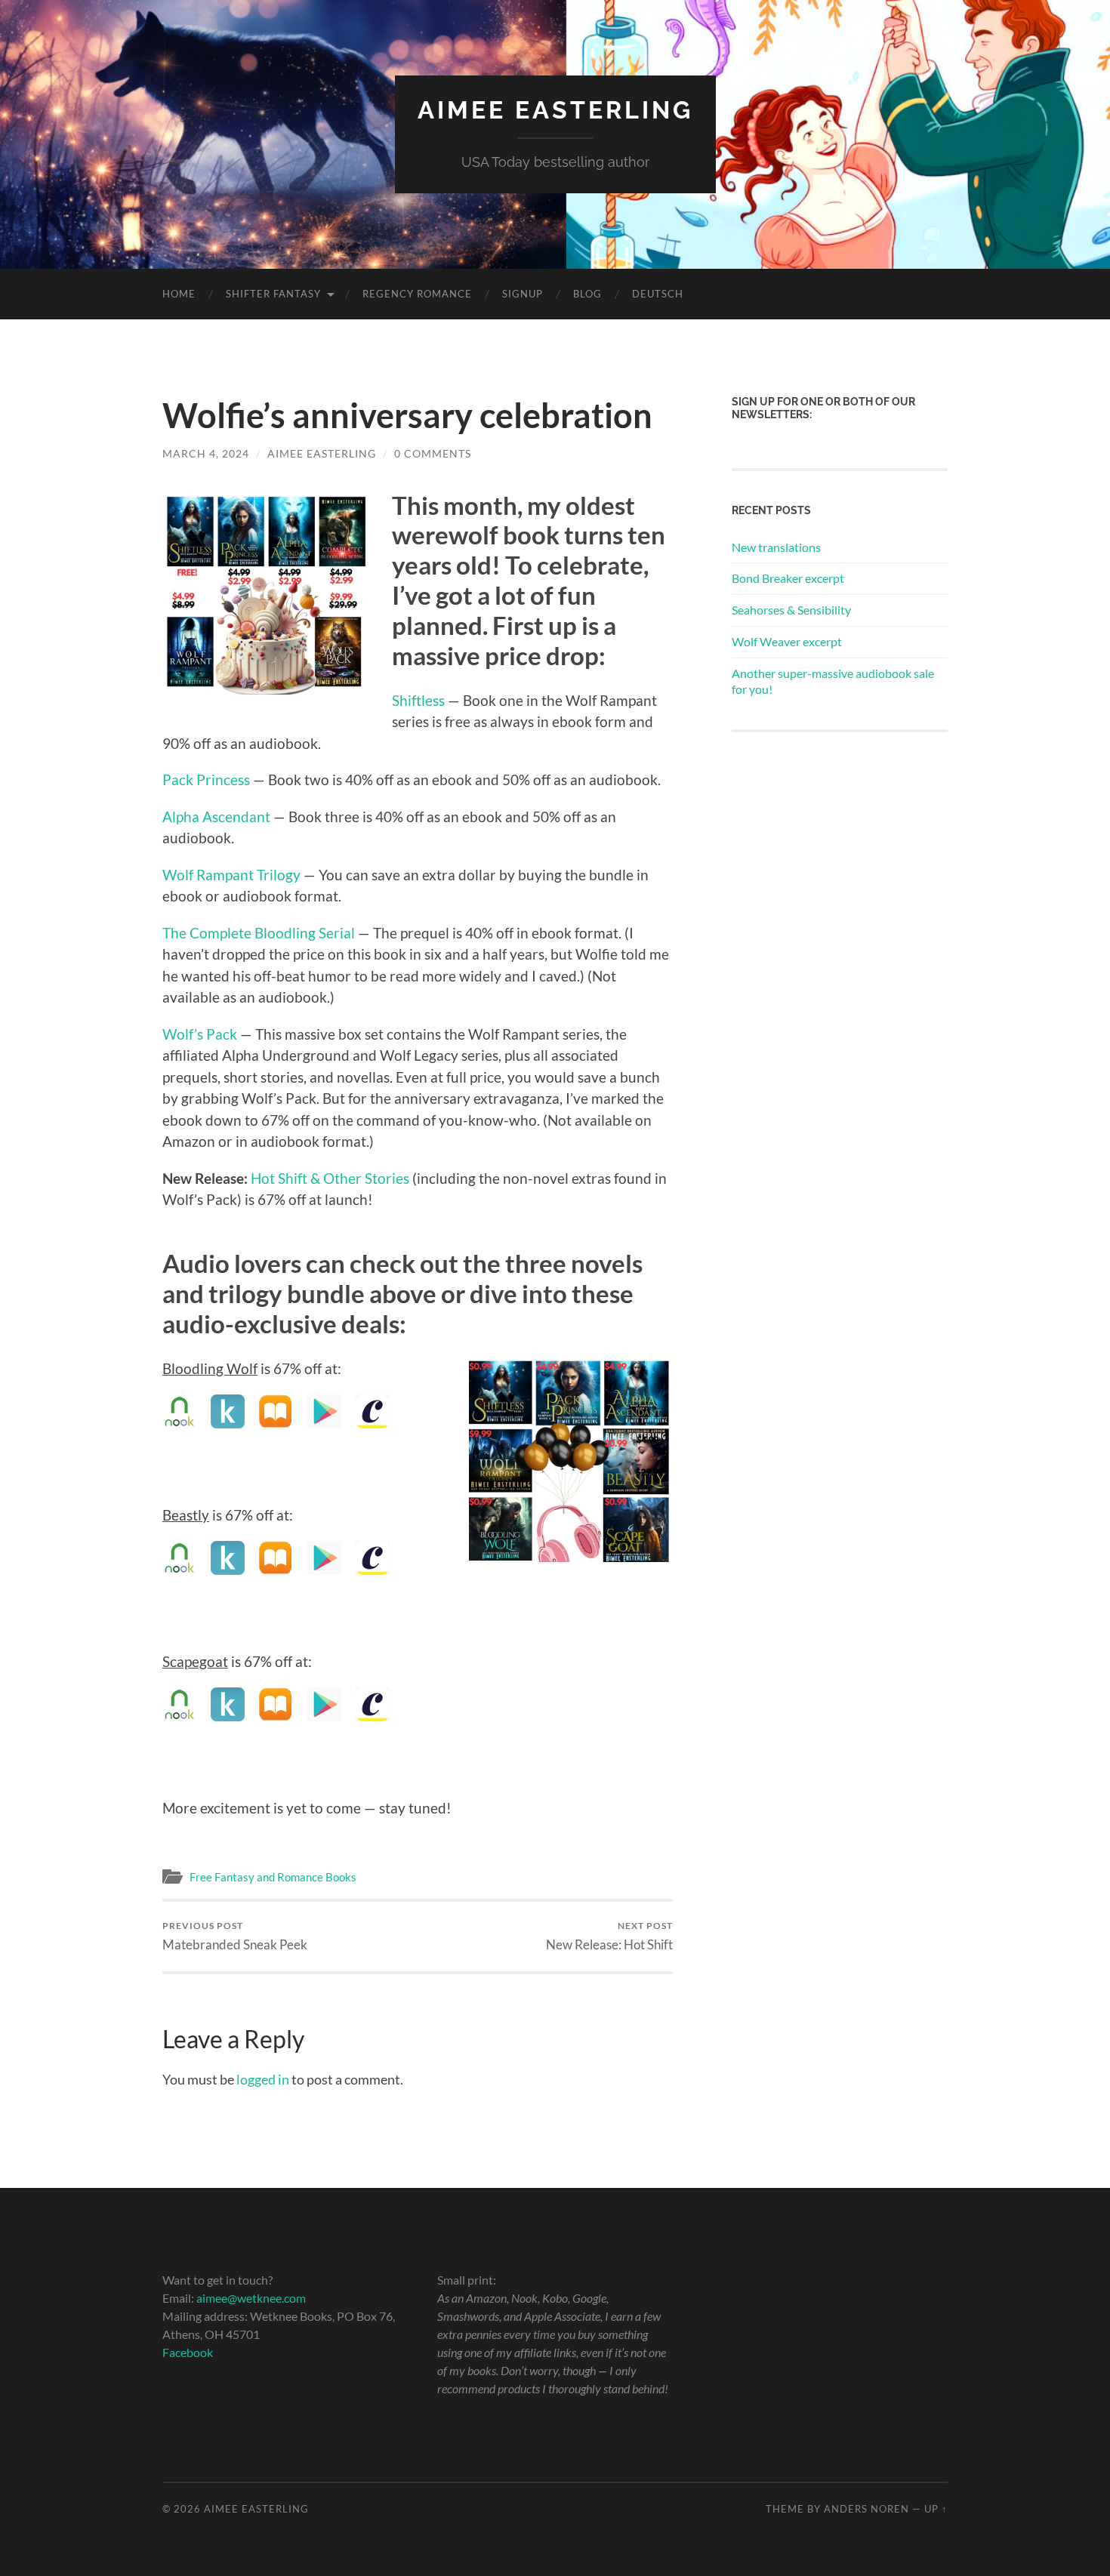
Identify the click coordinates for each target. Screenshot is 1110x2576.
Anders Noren (866, 2509)
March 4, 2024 (206, 453)
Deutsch (658, 294)
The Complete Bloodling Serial (259, 933)
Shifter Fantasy (273, 294)
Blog (587, 294)
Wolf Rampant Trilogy (231, 875)
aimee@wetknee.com (251, 2298)
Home (179, 294)
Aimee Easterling (555, 110)
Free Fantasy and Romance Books (273, 1877)
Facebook (188, 2352)
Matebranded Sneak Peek (235, 1936)
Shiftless (418, 700)
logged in (263, 2079)
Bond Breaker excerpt (788, 578)
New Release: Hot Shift (609, 1936)
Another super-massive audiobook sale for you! (833, 681)
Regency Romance (417, 294)
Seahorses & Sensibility (791, 610)
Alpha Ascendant (216, 817)
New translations (776, 547)
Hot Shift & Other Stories (330, 1178)
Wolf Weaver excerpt (787, 641)
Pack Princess (206, 780)
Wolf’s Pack (200, 1034)
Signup (523, 294)
